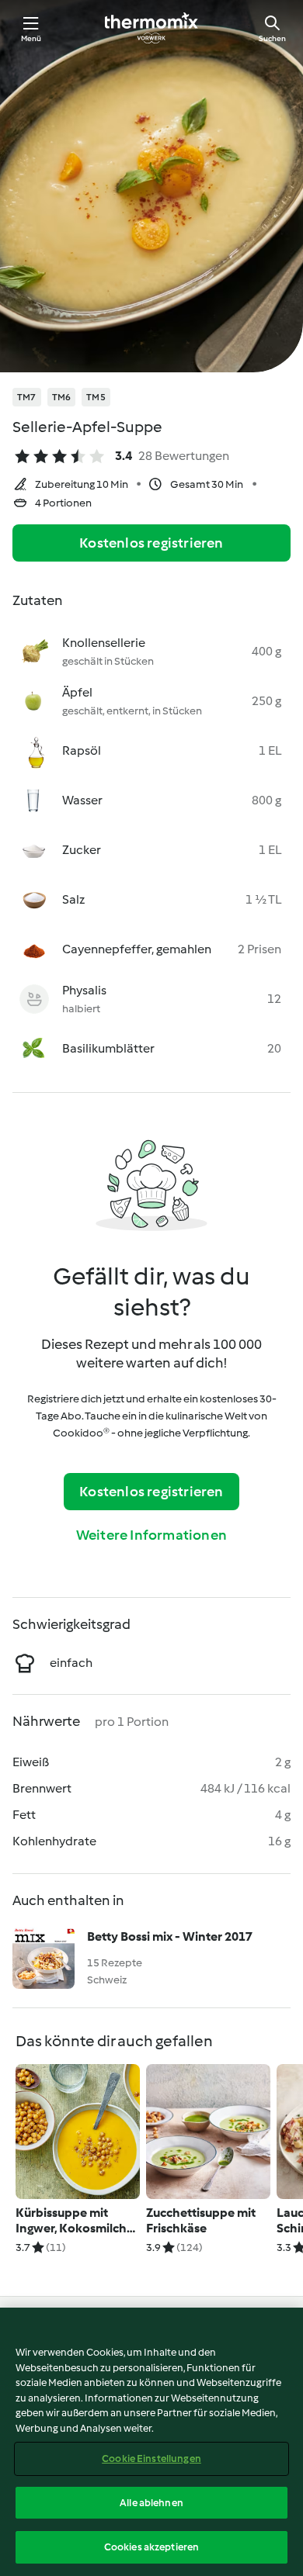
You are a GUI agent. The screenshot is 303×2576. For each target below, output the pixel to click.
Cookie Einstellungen (151, 2458)
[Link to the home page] (151, 28)
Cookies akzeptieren (151, 2547)
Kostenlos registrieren (151, 543)
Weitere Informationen (151, 1535)
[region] (151, 2442)
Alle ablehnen (151, 2503)
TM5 (96, 397)
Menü (31, 38)
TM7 (27, 397)
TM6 (62, 397)
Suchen (272, 38)
